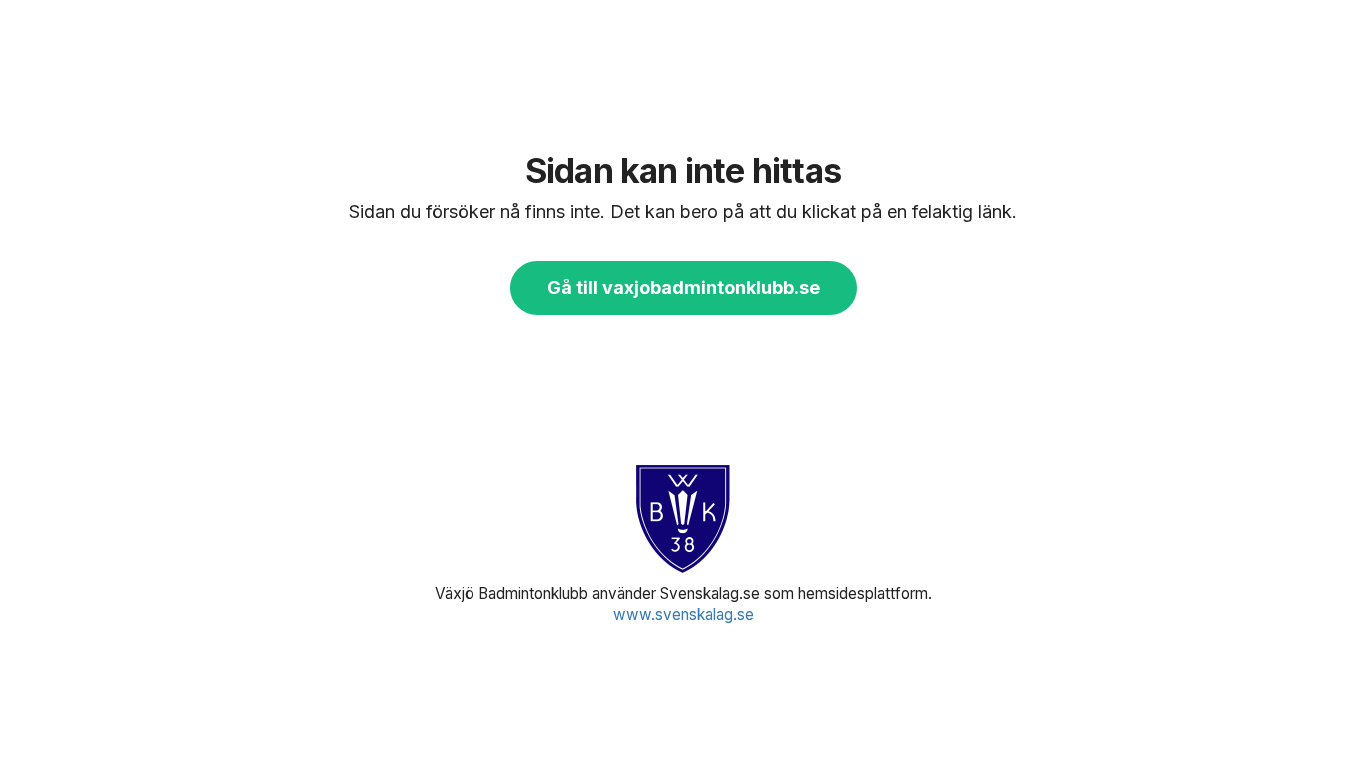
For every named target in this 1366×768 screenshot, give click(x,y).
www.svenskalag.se (683, 614)
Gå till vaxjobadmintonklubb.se (683, 287)
